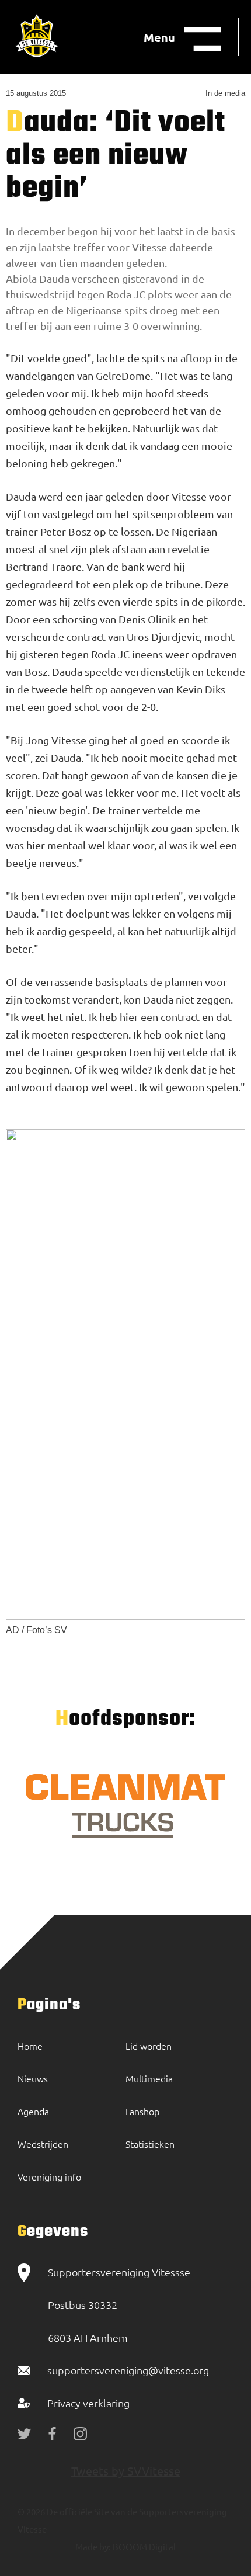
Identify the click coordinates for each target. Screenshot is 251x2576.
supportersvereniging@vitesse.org (128, 2370)
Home (30, 2046)
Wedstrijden (43, 2144)
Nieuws (33, 2078)
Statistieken (150, 2144)
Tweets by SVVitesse (126, 2471)
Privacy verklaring (88, 2403)
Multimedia (149, 2078)
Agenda (33, 2111)
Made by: (93, 2547)
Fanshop (142, 2111)
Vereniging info (49, 2176)
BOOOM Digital (143, 2547)
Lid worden (149, 2046)
